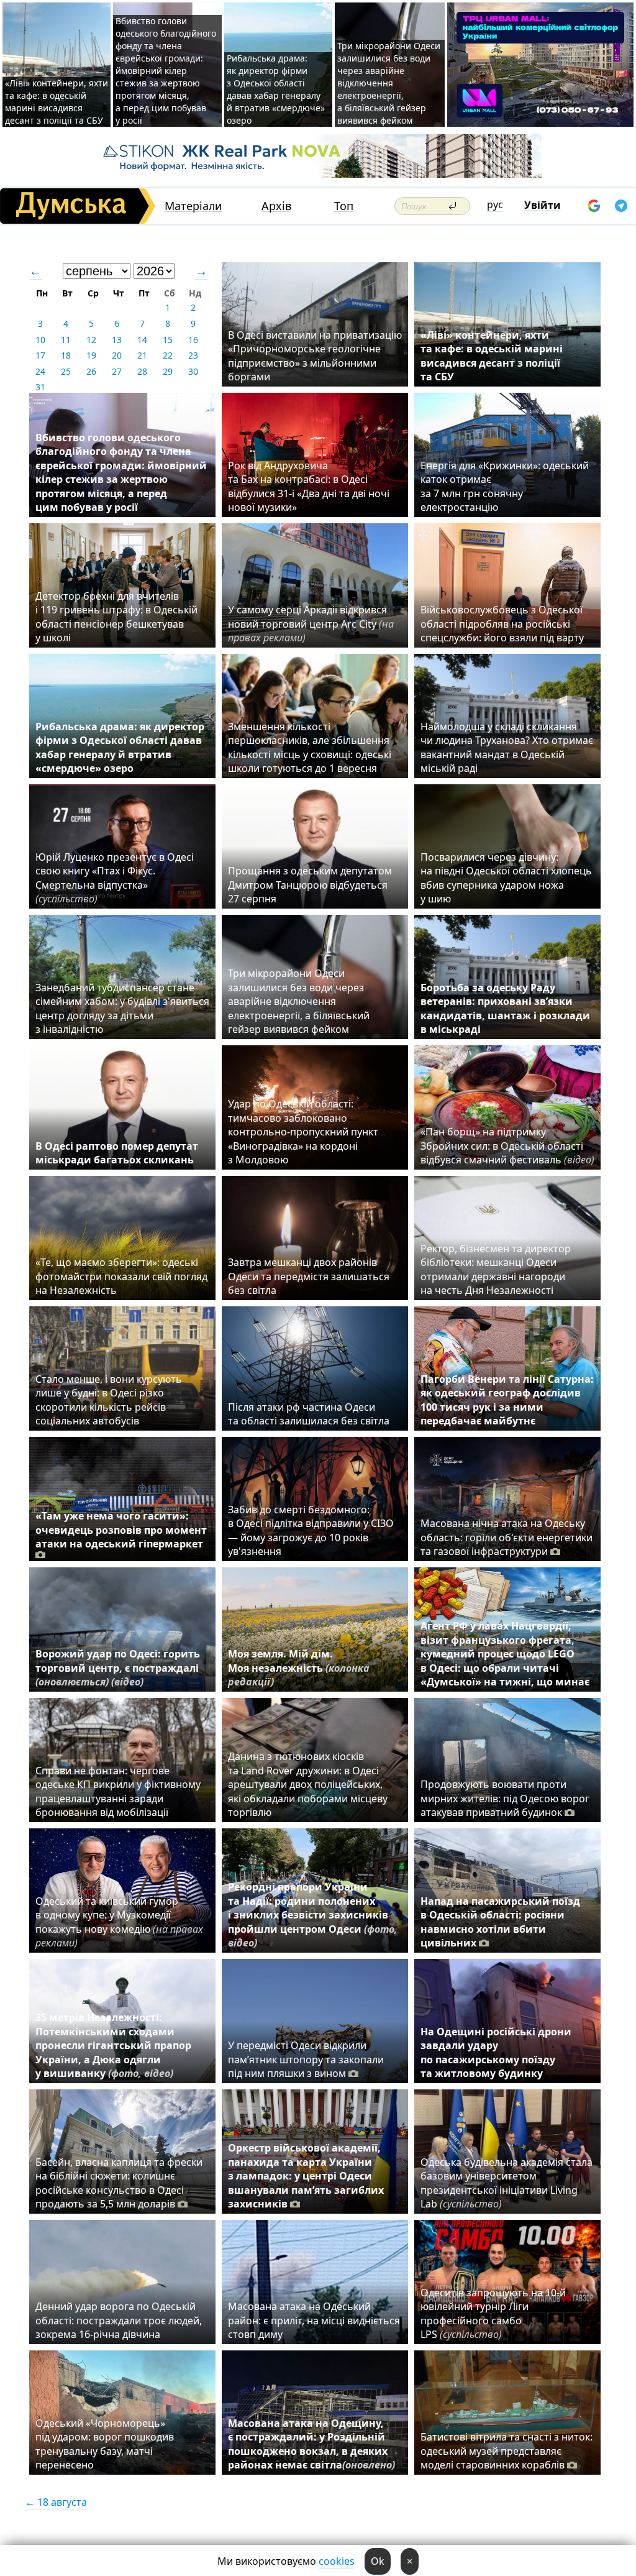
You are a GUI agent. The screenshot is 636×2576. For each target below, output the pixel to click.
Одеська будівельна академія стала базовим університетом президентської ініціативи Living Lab (507, 2183)
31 (40, 387)
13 (117, 340)
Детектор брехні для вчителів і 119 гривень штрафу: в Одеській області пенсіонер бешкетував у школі (116, 617)
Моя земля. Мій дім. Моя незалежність (299, 1668)
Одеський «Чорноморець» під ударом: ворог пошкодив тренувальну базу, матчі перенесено (105, 2444)
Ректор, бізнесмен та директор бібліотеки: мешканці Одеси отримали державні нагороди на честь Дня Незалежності (496, 1269)
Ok (378, 2561)
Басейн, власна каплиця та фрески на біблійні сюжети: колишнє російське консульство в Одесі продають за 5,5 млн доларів (119, 2183)
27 (117, 371)
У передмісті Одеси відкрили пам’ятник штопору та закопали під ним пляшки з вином (306, 2059)
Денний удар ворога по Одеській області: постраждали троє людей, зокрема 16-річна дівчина (119, 2320)
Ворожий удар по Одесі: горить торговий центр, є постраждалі (118, 1668)
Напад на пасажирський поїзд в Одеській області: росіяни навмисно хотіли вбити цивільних (500, 1922)
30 (193, 371)
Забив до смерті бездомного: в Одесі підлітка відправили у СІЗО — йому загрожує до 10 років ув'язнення (311, 1530)
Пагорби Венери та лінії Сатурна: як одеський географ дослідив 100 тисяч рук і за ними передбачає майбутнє (507, 1400)
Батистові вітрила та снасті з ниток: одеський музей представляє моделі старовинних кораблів (507, 2451)
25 (66, 371)
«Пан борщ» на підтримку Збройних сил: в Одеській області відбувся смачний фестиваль (507, 1146)
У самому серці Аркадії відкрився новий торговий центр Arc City (311, 624)
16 (193, 340)
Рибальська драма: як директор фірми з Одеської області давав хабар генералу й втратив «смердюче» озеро (276, 89)
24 (40, 371)
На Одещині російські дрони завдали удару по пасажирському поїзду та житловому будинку (496, 2052)
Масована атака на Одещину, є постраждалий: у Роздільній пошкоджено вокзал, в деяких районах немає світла (311, 2444)
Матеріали (193, 206)
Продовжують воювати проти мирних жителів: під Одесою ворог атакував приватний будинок (505, 1798)
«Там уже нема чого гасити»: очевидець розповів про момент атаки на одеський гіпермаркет (121, 1530)
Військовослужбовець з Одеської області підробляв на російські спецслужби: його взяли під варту (502, 624)
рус (495, 204)
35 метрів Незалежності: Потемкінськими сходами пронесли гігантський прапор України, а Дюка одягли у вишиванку (113, 2045)
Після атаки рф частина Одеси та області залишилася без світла (309, 1414)
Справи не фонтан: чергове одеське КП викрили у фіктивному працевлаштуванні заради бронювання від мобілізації (118, 1791)
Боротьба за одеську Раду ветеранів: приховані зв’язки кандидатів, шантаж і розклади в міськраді (505, 1008)
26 (91, 371)
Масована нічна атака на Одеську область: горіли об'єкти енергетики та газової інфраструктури (507, 1537)
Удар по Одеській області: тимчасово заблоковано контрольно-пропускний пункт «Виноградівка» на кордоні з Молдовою (303, 1132)
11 (66, 340)
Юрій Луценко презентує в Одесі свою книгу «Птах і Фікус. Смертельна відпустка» (115, 878)
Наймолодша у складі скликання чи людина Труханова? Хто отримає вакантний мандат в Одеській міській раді (507, 747)
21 (142, 355)
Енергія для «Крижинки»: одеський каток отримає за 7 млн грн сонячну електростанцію (505, 486)
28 (142, 371)
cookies (337, 2561)
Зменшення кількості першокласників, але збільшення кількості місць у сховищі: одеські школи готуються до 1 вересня (310, 747)
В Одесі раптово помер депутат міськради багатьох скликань (117, 1153)
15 (168, 340)
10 (40, 340)
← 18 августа (56, 2502)
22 (168, 355)
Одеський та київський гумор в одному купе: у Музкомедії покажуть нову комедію (119, 1922)
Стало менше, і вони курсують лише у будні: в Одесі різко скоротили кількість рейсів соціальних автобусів (109, 1400)
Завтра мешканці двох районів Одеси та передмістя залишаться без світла (309, 1276)
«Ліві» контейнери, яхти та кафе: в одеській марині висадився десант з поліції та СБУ (57, 102)
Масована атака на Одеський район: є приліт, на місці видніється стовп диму (314, 2320)
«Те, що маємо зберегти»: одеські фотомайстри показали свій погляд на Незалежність (121, 1276)
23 (193, 355)
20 (117, 355)
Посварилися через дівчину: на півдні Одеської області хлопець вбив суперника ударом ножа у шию (506, 878)
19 (91, 355)
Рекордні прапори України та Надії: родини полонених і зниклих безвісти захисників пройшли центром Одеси (313, 1915)
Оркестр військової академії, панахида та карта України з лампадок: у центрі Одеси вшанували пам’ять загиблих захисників (306, 2176)
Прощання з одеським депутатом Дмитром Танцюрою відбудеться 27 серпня (310, 885)
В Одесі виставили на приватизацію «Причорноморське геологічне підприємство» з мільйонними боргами (315, 356)
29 (168, 371)
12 (91, 340)
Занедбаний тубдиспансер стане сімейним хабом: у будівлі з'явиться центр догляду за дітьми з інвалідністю (122, 1008)
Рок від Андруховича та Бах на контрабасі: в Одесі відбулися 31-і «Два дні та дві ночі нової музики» (309, 486)
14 (142, 340)
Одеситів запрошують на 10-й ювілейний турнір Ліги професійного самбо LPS (493, 2313)
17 (40, 355)
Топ (344, 206)
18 (66, 355)
